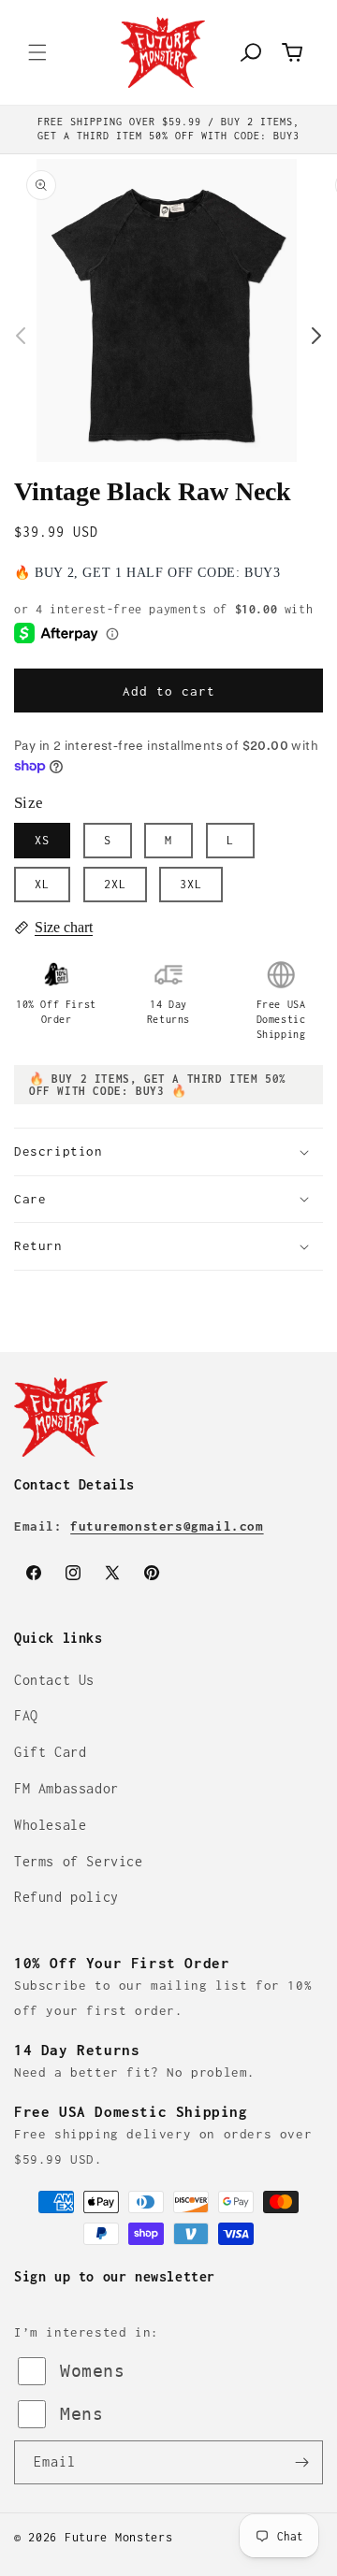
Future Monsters (119, 2537)
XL (42, 884)
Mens (81, 2414)
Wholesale (50, 1825)
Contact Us (54, 1680)
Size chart (64, 927)
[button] (37, 52)
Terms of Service (79, 1861)
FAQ (26, 1715)
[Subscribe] (301, 2462)
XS (42, 840)
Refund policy (66, 1897)
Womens (93, 2371)
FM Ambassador (66, 1788)
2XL (115, 884)
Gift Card (50, 1752)
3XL (191, 884)
